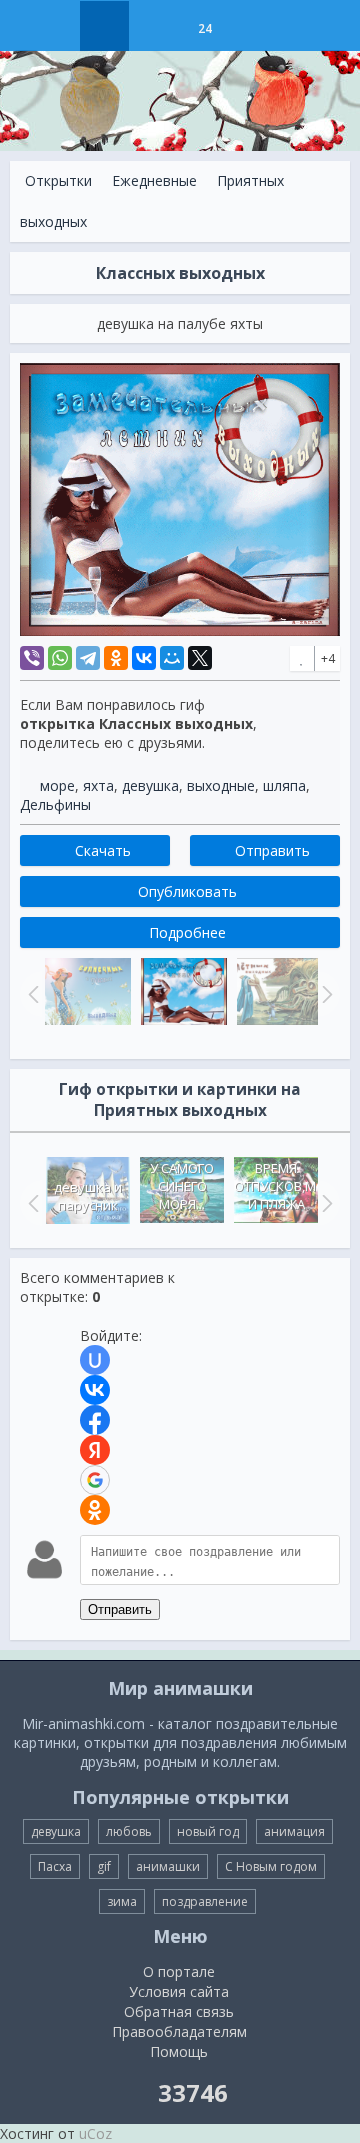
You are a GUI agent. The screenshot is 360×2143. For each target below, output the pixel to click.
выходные (221, 785)
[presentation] (31, 1203)
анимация (294, 1831)
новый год (208, 1831)
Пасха (55, 1866)
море (57, 785)
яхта (98, 785)
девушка (150, 785)
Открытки (58, 180)
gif (104, 1866)
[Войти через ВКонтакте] (95, 1390)
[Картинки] (154, 26)
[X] (200, 658)
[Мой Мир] (172, 658)
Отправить (120, 1609)
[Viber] (32, 658)
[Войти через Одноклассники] (95, 1510)
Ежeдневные (154, 180)
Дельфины (55, 804)
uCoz (95, 2133)
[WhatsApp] (60, 658)
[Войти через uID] (95, 1360)
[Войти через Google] (95, 1480)
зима (122, 1901)
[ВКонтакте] (144, 658)
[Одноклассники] (116, 658)
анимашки (168, 1866)
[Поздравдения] (254, 26)
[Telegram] (88, 658)
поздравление (205, 1901)
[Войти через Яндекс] (95, 1450)
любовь (129, 1831)
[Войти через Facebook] (95, 1420)
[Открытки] (104, 26)
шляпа (284, 785)
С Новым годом (271, 1866)
